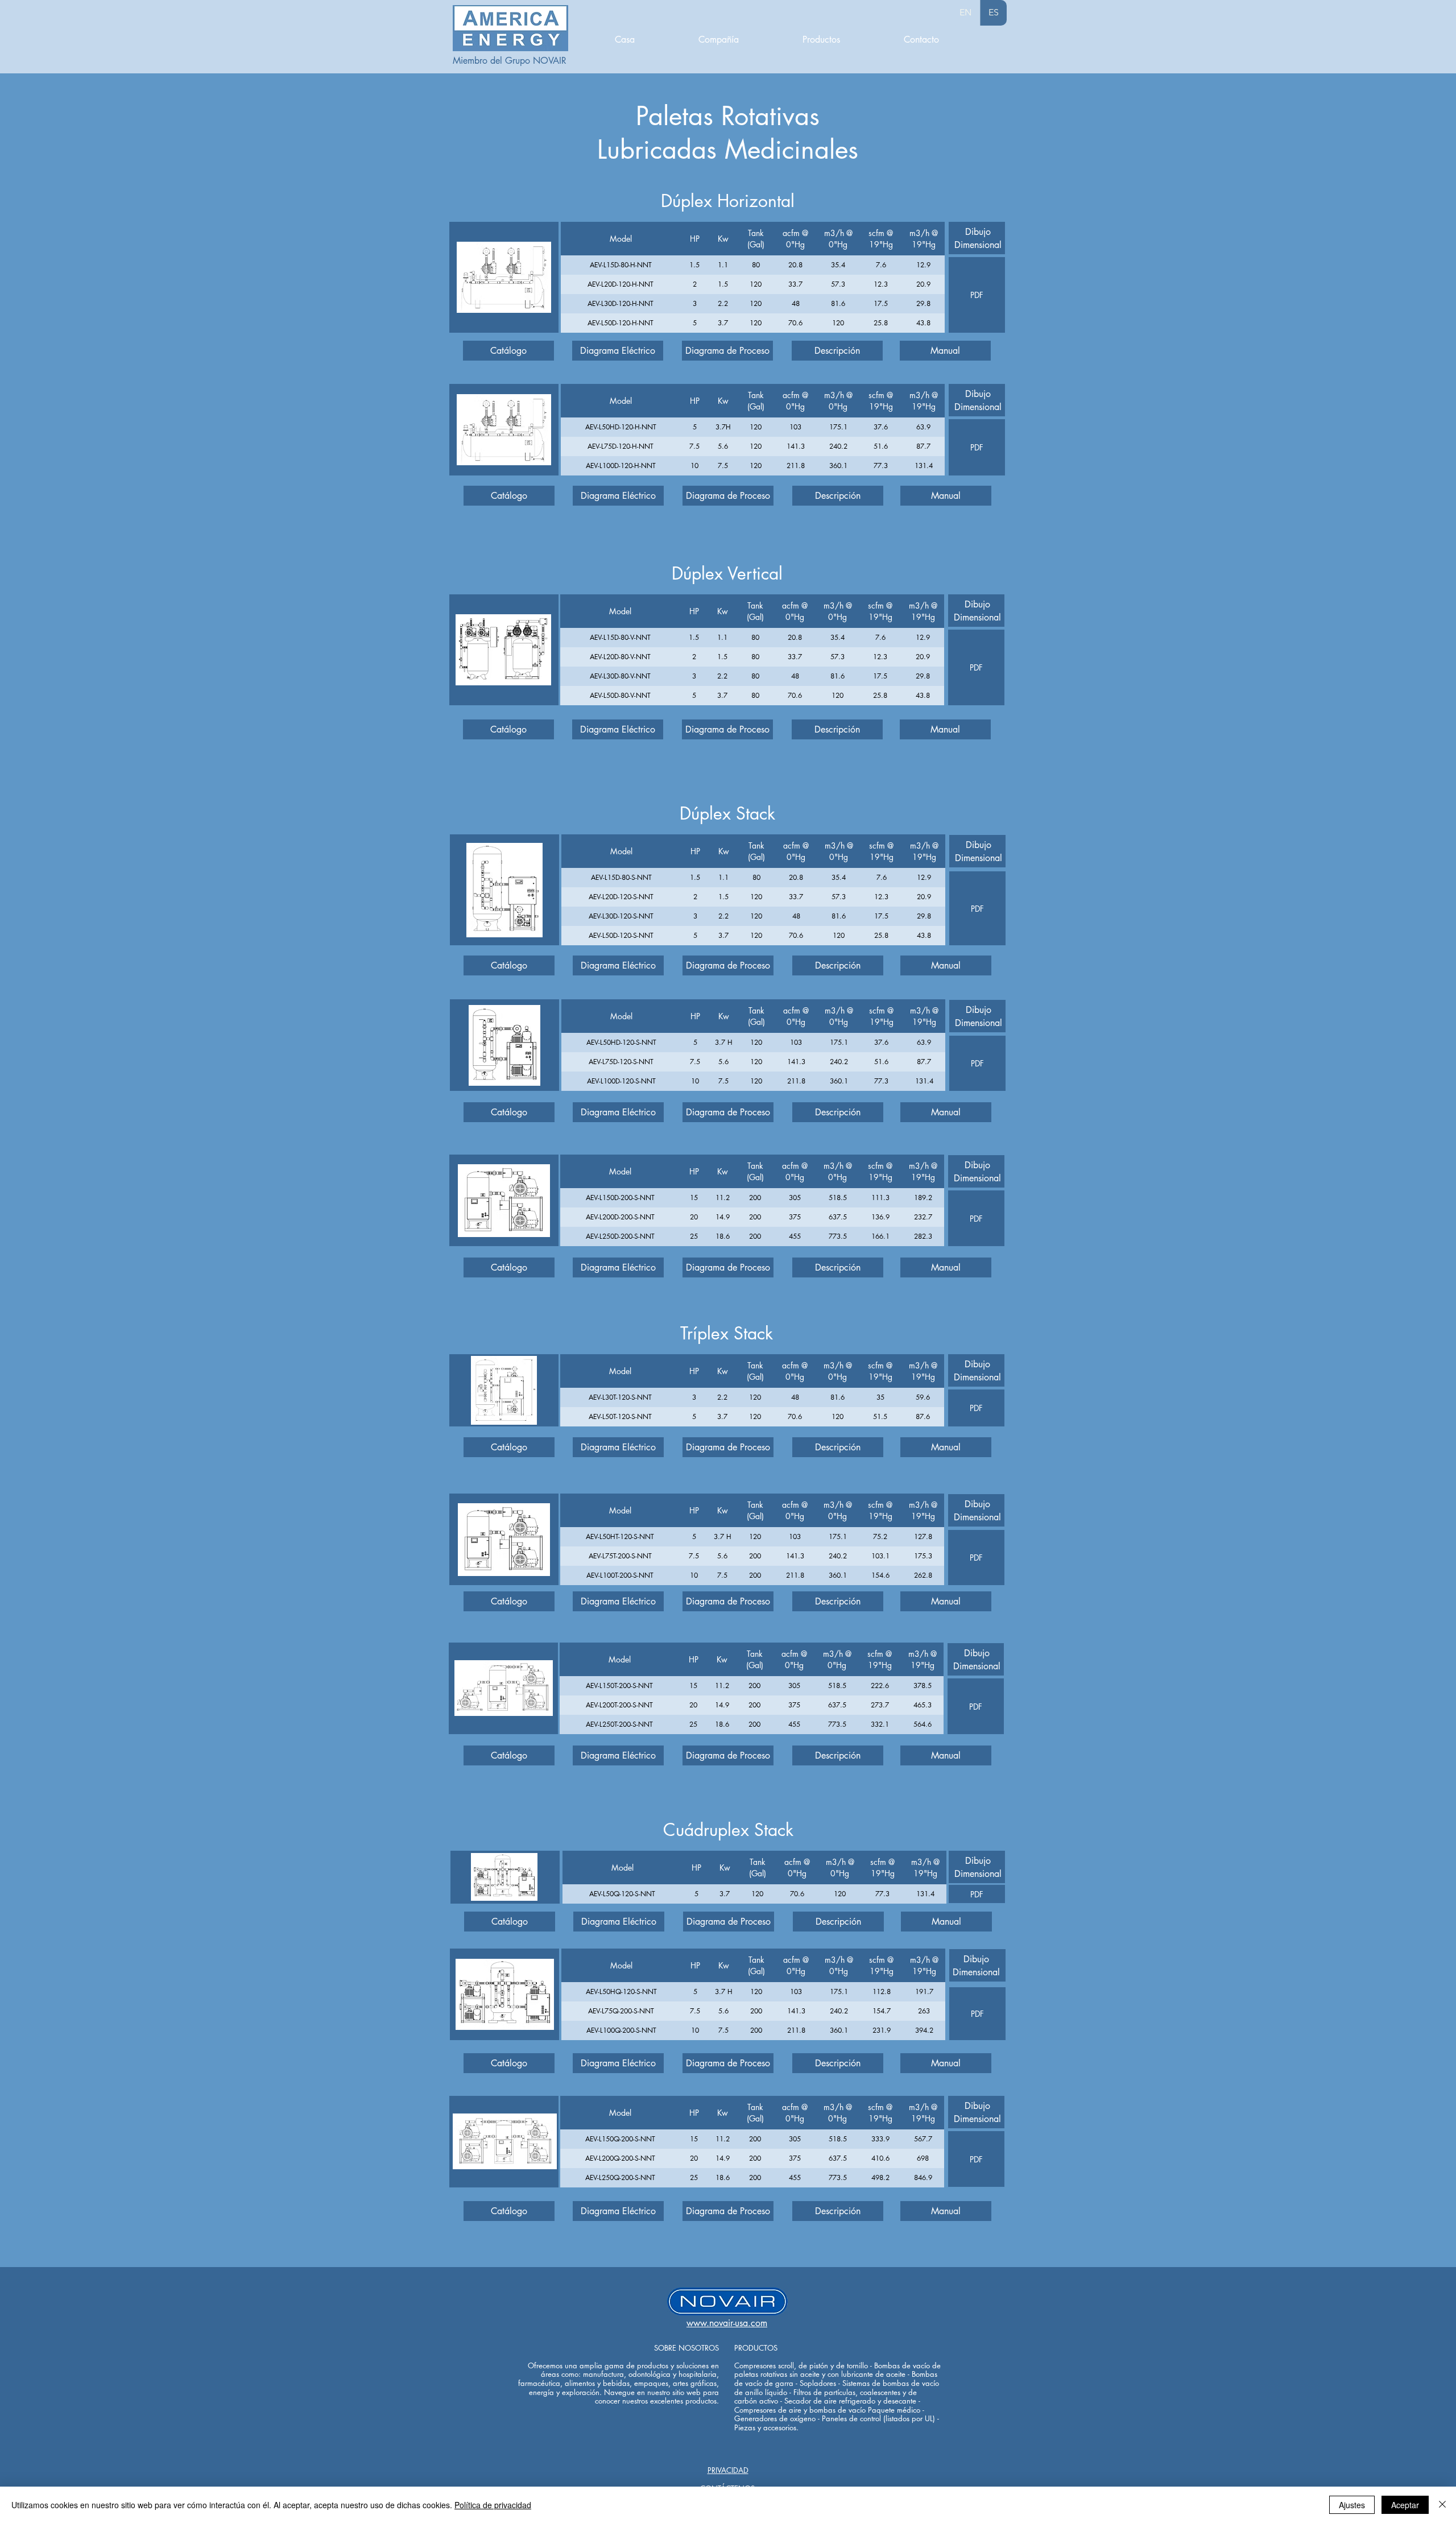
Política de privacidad (493, 2505)
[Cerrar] (1442, 2505)
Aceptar (1405, 2505)
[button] (618, 351)
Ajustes (1352, 2505)
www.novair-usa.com (727, 2323)
